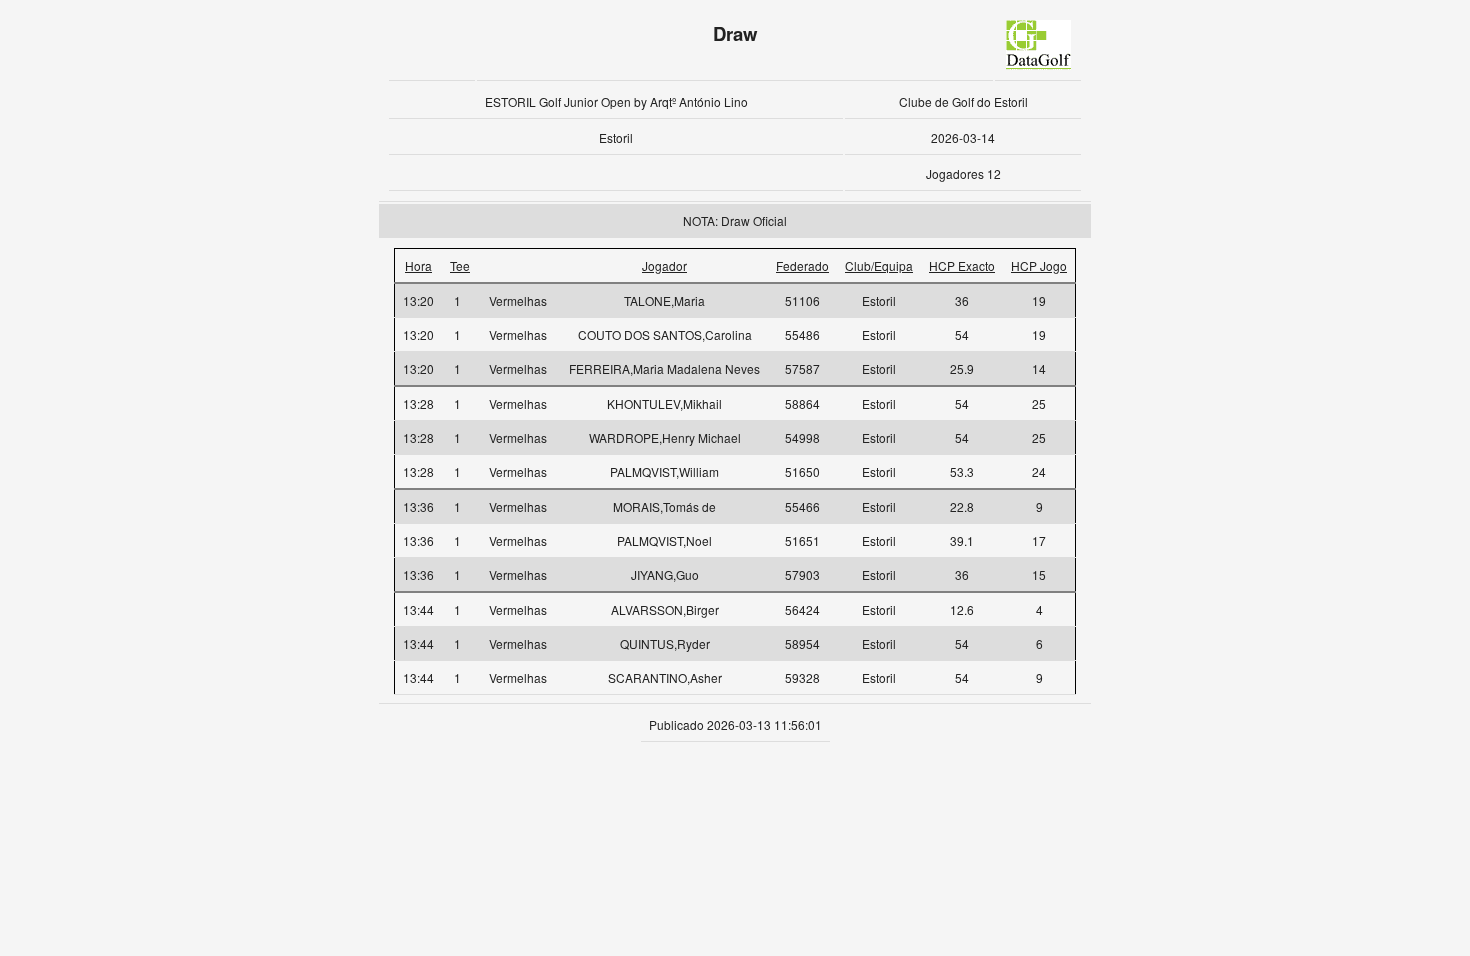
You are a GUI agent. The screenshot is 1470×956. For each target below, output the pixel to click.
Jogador (664, 265)
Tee (460, 265)
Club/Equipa (879, 265)
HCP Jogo (1039, 265)
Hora (418, 265)
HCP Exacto (962, 265)
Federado (802, 265)
